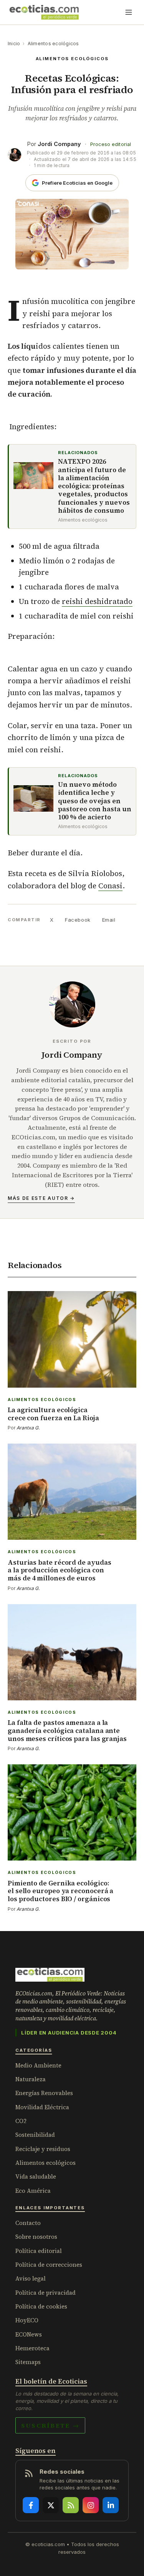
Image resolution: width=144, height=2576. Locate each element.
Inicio (14, 43)
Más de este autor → (41, 1198)
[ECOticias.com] (44, 12)
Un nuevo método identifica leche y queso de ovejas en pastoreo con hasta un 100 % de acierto (95, 801)
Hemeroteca (32, 2348)
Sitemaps (28, 2362)
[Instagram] (91, 2505)
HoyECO (27, 2320)
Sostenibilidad (35, 2135)
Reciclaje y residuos (43, 2149)
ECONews (29, 2334)
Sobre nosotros (36, 2237)
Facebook (78, 920)
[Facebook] (31, 2505)
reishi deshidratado (97, 601)
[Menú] (129, 12)
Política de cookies (41, 2306)
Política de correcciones (49, 2265)
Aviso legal (31, 2278)
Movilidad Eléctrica (42, 2107)
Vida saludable (36, 2176)
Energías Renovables (44, 2093)
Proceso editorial (111, 144)
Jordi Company (59, 144)
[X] (51, 2505)
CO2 (21, 2121)
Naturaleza (31, 2079)
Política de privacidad (46, 2293)
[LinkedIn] (111, 2505)
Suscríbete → (50, 2425)
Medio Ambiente (38, 2065)
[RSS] (71, 2505)
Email (109, 920)
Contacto (28, 2223)
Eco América (33, 2191)
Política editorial (39, 2251)
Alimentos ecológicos (53, 43)
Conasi (110, 886)
